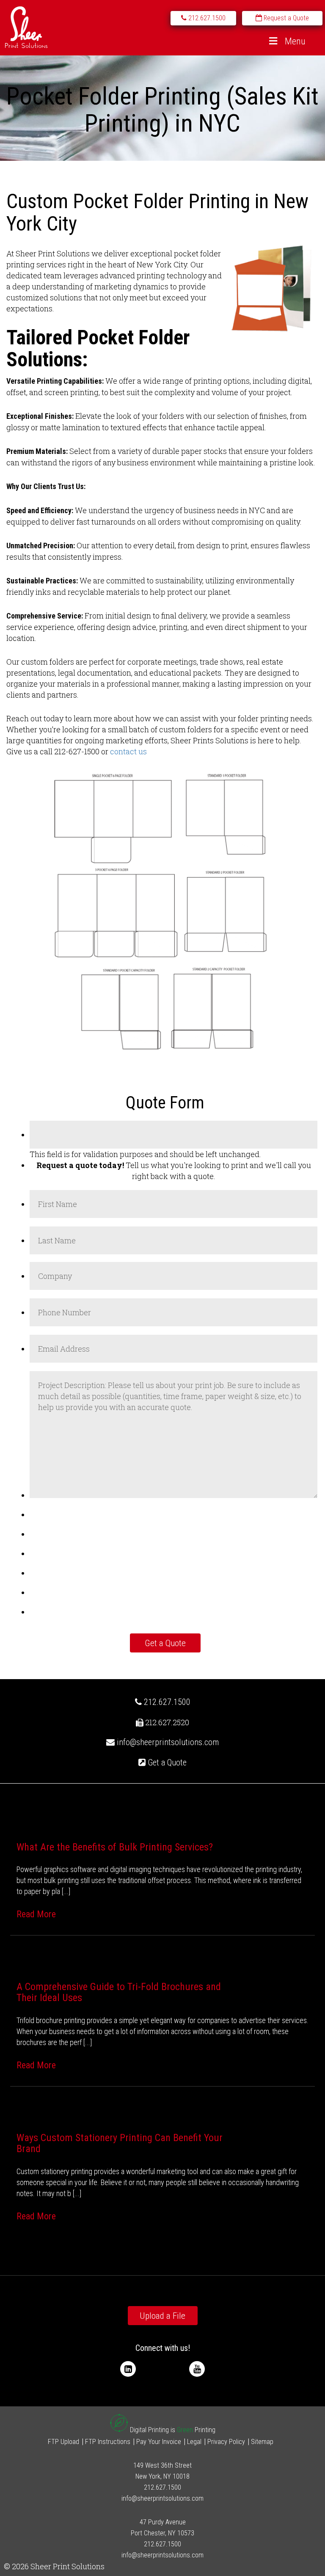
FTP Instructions (108, 2442)
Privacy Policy (226, 2442)
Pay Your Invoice (159, 2442)
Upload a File (162, 2316)
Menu (295, 41)
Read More (36, 1914)
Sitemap (262, 2442)
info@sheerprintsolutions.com (168, 1742)
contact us (128, 751)
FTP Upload (63, 2442)
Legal (194, 2442)
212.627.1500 (166, 1702)
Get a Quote (166, 1762)
